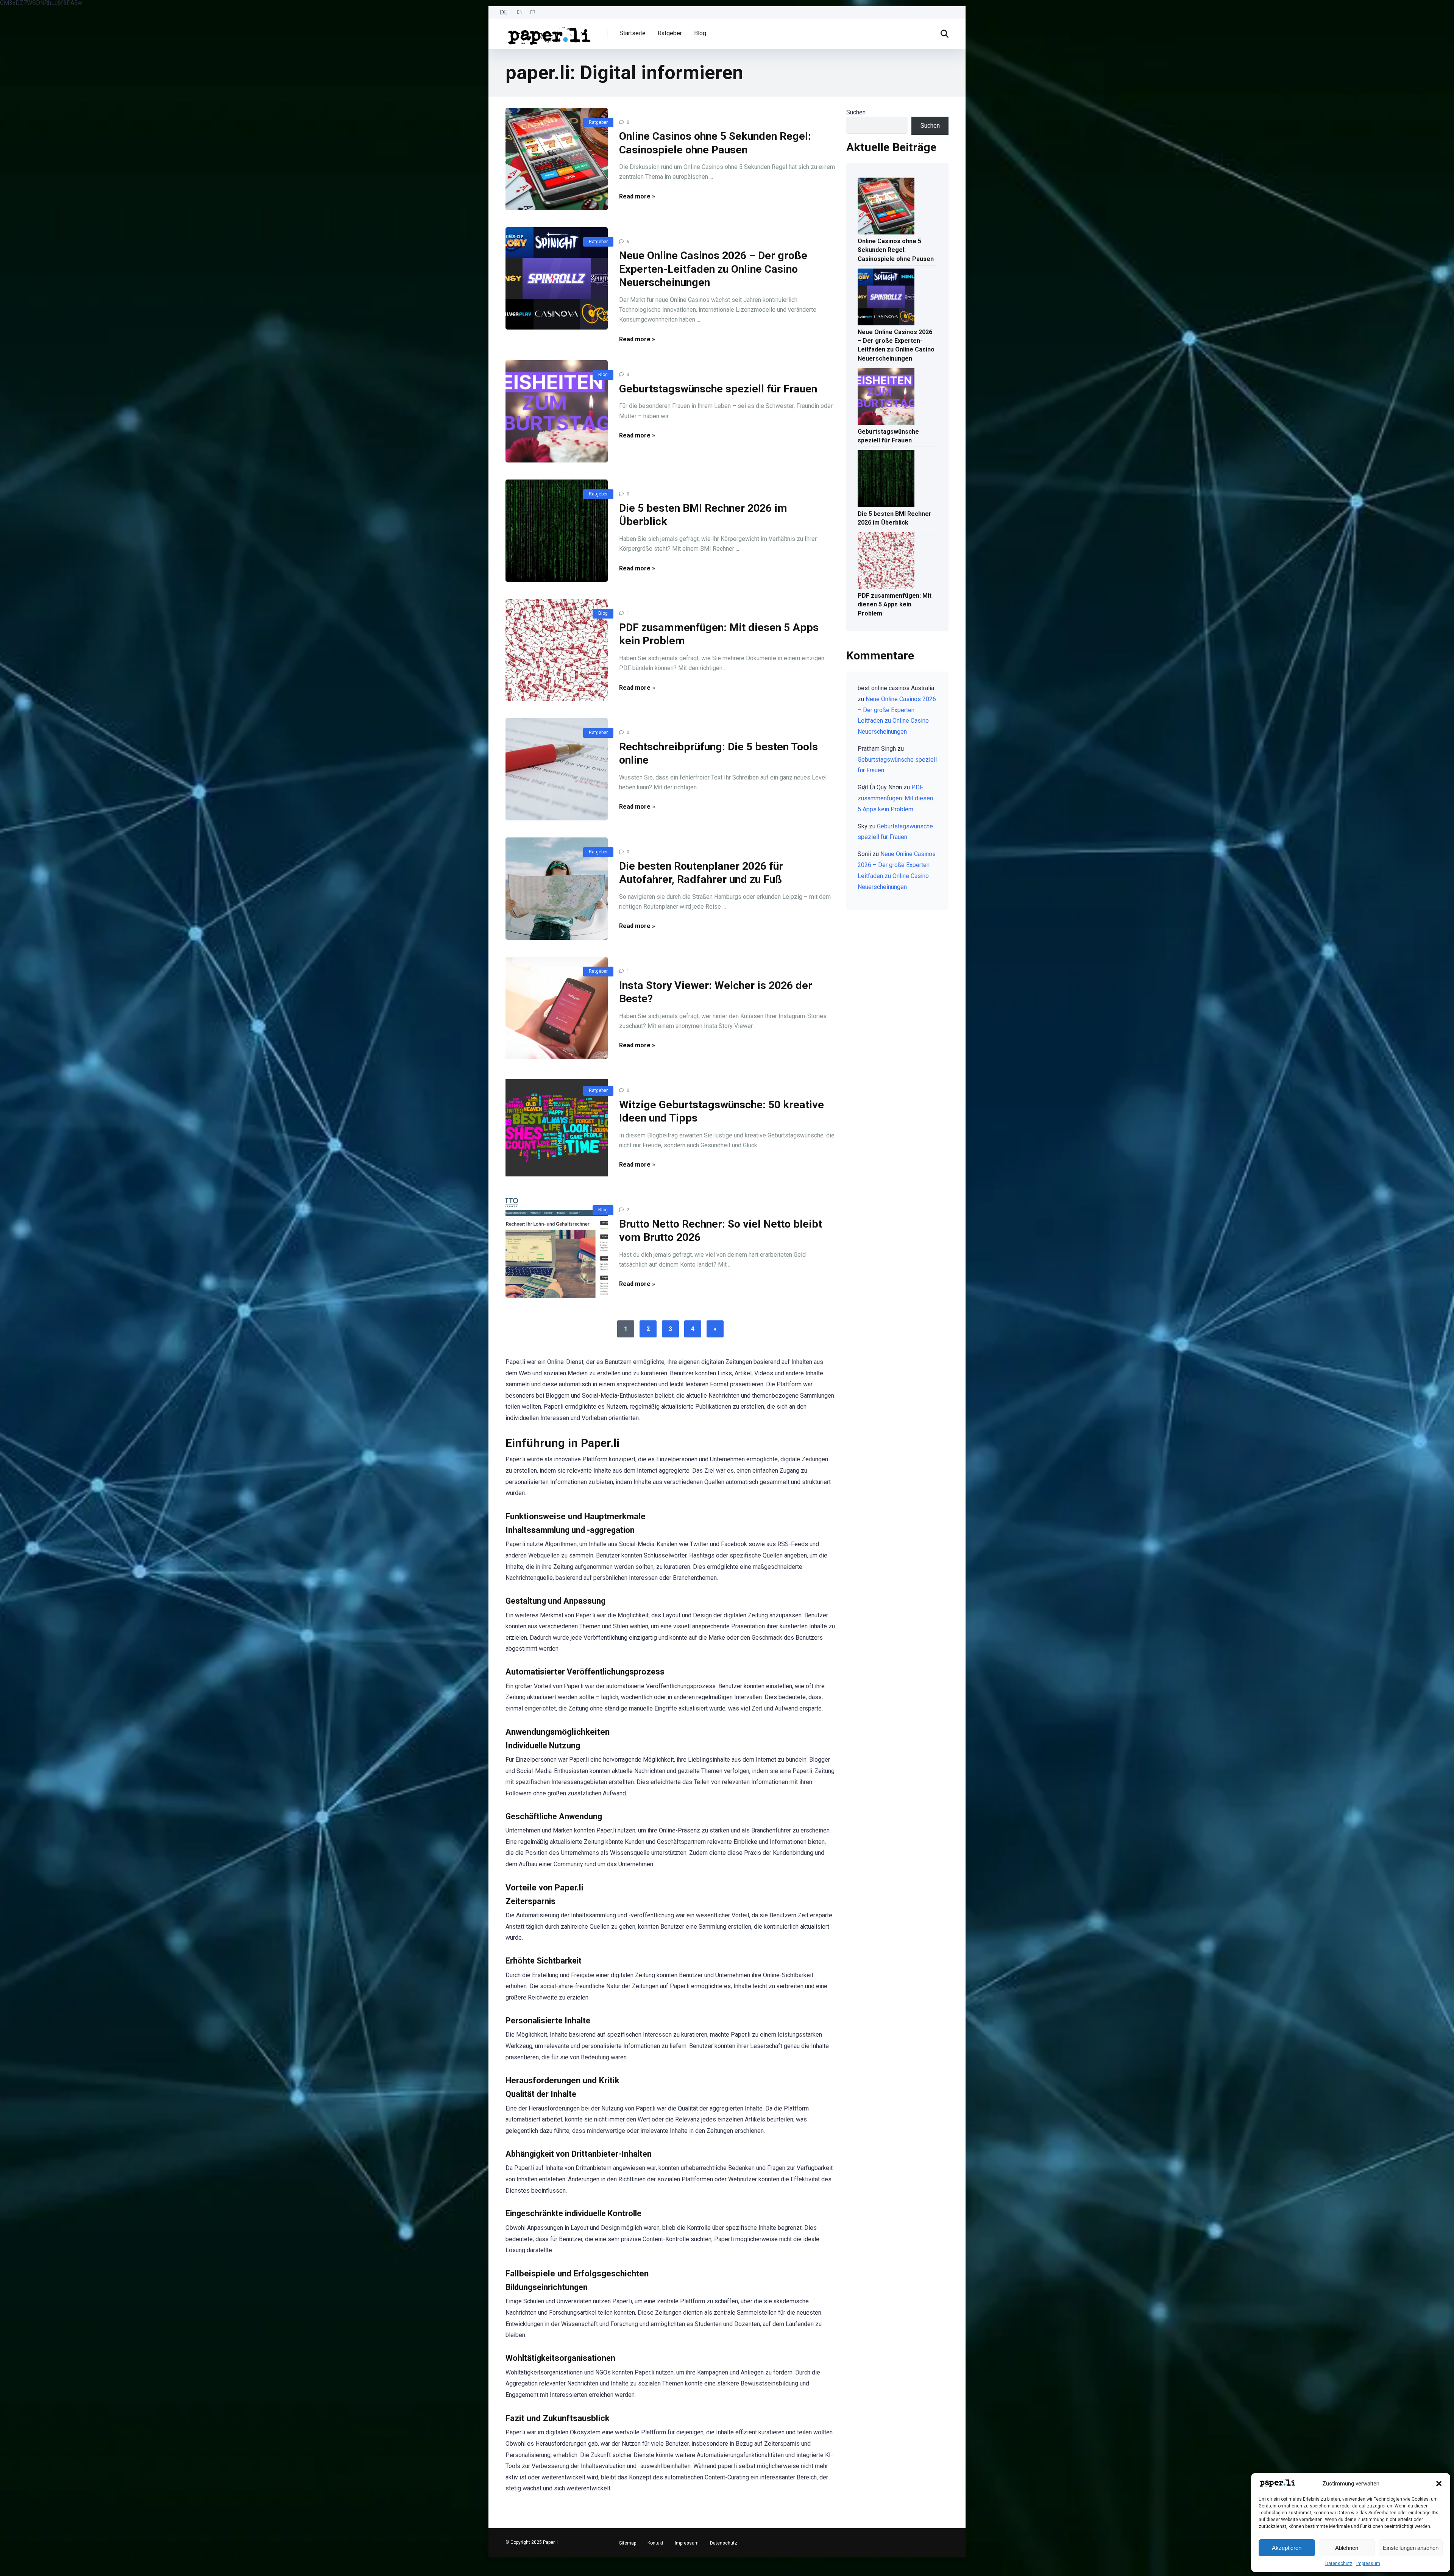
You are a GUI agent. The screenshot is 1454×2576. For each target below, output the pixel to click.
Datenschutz (1339, 2564)
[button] (1439, 2484)
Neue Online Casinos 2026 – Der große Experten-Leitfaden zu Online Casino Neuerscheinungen (713, 269)
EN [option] (520, 12)
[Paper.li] (549, 33)
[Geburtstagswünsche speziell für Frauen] (557, 411)
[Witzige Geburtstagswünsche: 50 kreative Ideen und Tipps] (557, 1127)
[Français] (4, 2572)
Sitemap (628, 2543)
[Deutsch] (4, 2560)
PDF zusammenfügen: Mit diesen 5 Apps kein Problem (895, 604)
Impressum (1368, 2564)
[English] (4, 2566)
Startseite (633, 33)
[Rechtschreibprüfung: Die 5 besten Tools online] (557, 769)
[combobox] (4, 2560)
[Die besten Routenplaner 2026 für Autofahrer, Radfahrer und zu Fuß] (557, 889)
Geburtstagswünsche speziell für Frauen (718, 389)
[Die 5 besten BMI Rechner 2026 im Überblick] (557, 531)
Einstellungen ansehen (1411, 2548)
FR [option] (533, 12)
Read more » (637, 196)
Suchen (856, 112)
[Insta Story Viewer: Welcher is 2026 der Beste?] (557, 1008)
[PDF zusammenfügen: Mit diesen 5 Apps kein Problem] (557, 650)
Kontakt (655, 2543)
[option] (520, 12)
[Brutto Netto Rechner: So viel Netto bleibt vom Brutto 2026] (557, 1247)
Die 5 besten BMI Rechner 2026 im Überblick (895, 518)
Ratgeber (670, 33)
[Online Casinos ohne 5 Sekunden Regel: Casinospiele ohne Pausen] (557, 159)
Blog (700, 33)
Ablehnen (1347, 2548)
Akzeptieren (1287, 2548)
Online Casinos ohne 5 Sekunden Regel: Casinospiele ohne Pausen (896, 250)
